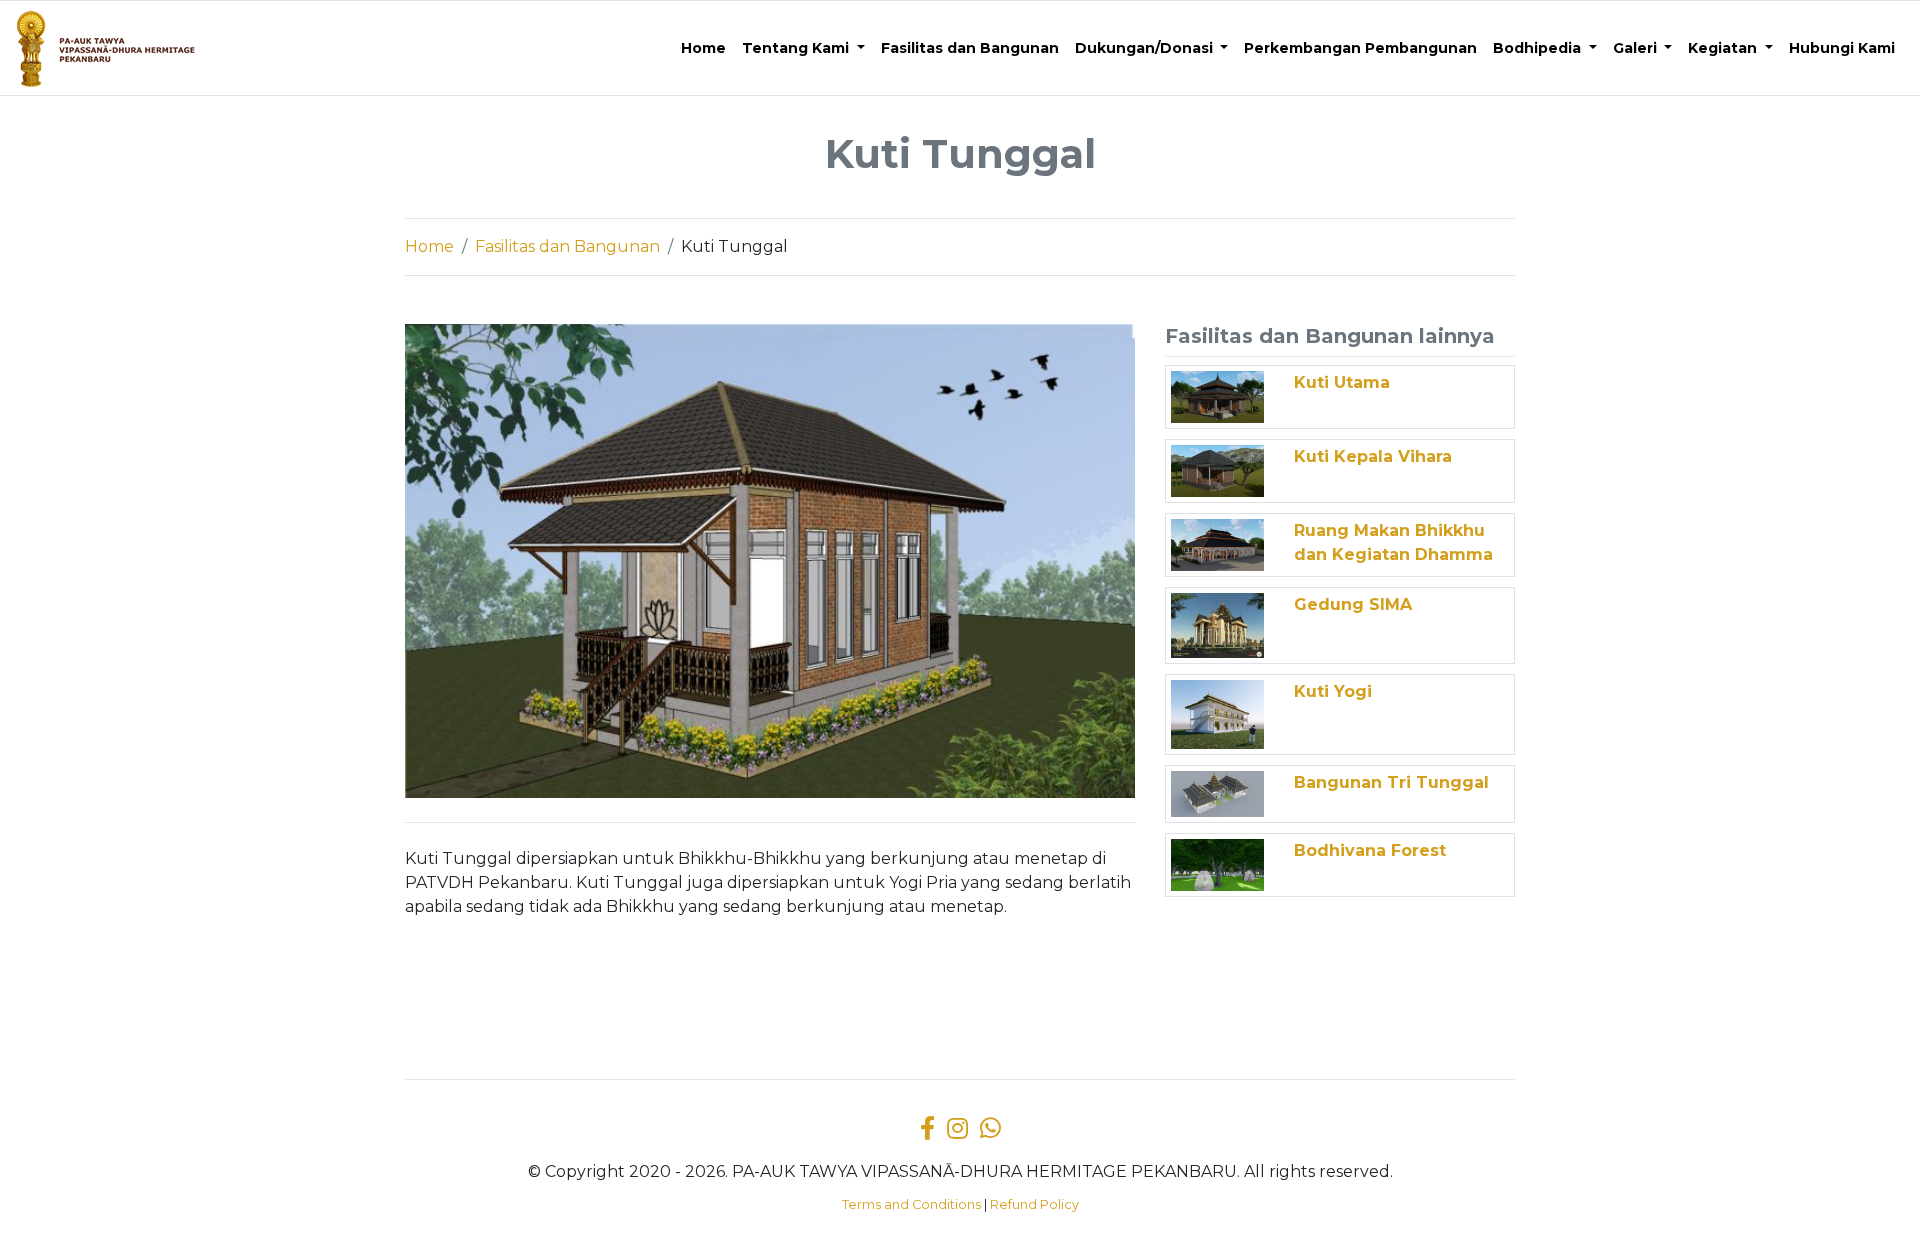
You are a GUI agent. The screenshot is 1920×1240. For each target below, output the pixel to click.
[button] (803, 48)
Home (429, 246)
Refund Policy (1034, 1204)
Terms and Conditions (911, 1204)
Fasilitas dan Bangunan (567, 246)
